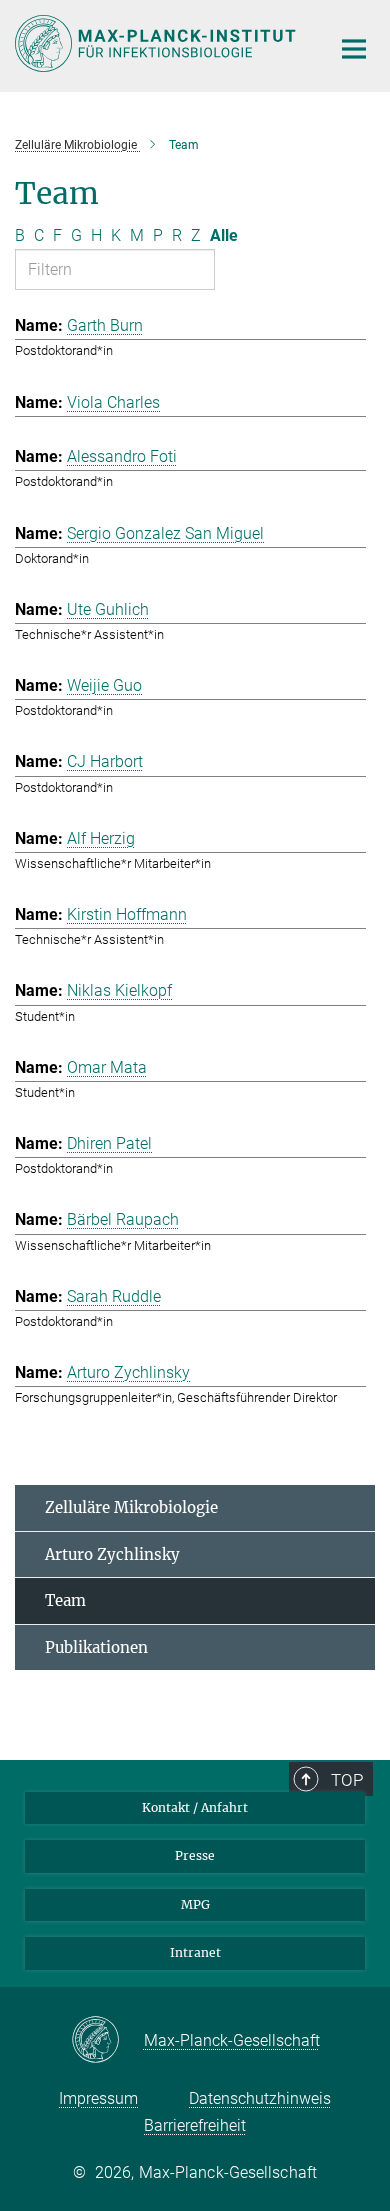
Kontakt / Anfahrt (195, 1807)
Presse (195, 1855)
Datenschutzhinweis (260, 2098)
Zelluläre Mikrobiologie (131, 1507)
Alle (224, 235)
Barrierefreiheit (195, 2125)
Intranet (195, 1952)
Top (347, 1780)
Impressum (98, 2098)
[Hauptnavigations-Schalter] (354, 49)
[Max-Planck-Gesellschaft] (107, 2041)
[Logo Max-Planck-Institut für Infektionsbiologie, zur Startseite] (157, 43)
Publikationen (96, 1647)
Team (65, 1600)
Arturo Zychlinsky (112, 1554)
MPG (195, 1904)
